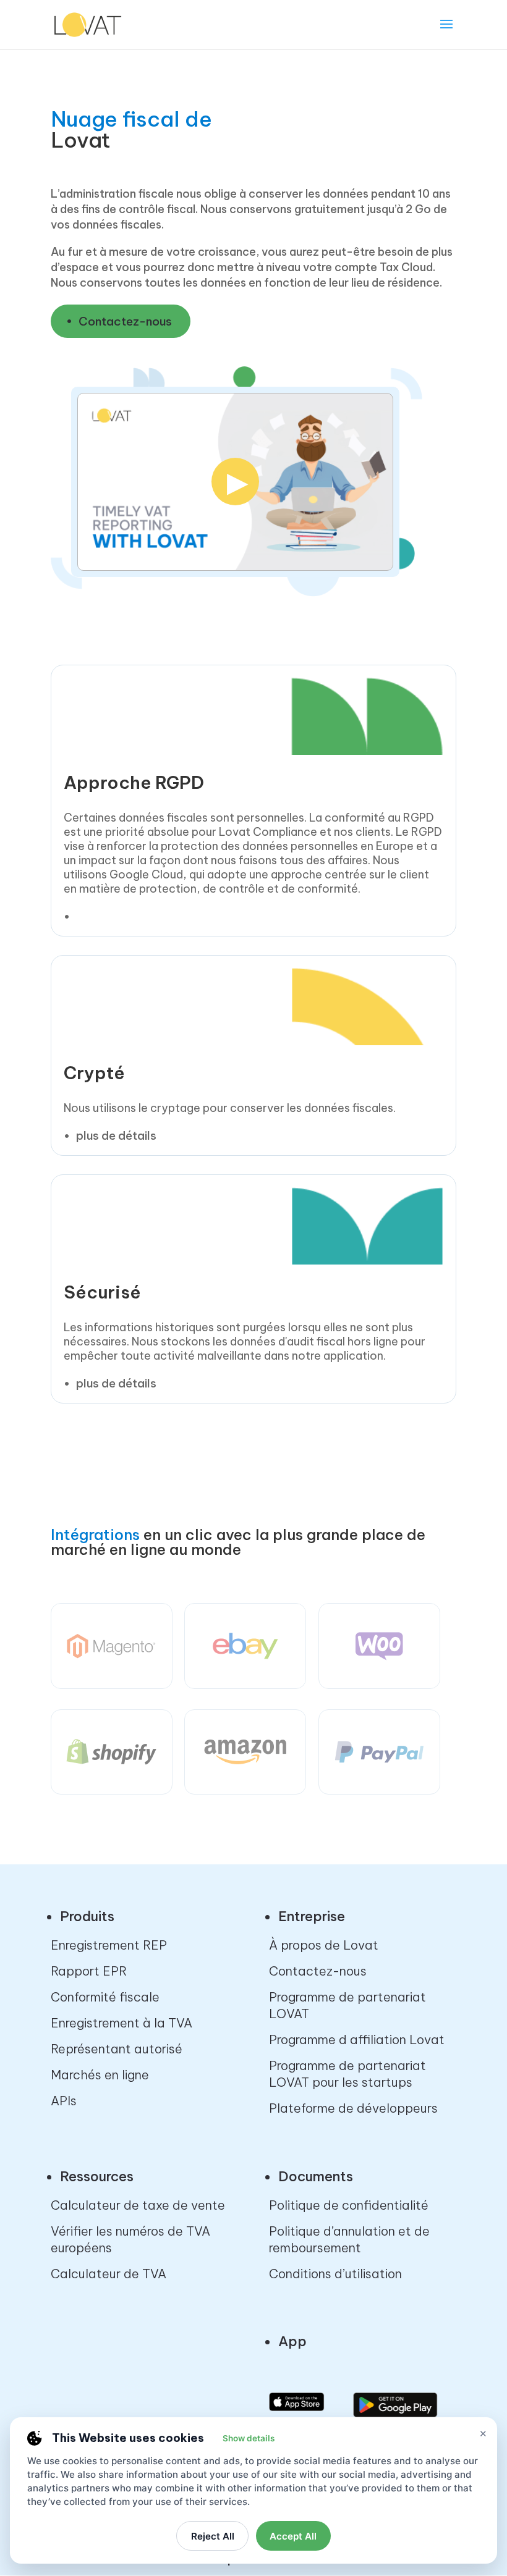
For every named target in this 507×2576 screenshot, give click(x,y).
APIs (64, 2101)
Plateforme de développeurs (353, 2108)
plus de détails (116, 1135)
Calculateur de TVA (109, 2274)
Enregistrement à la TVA (121, 2023)
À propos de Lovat (324, 1945)
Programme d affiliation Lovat (357, 2039)
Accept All (293, 2536)
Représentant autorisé (117, 2049)
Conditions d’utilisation (335, 2274)
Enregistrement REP (109, 1945)
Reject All (213, 2536)
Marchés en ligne (100, 2075)
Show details (249, 2438)
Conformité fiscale (105, 1997)
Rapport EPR (89, 1971)
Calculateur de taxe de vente (138, 2205)
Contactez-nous (125, 321)
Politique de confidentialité (349, 2205)
